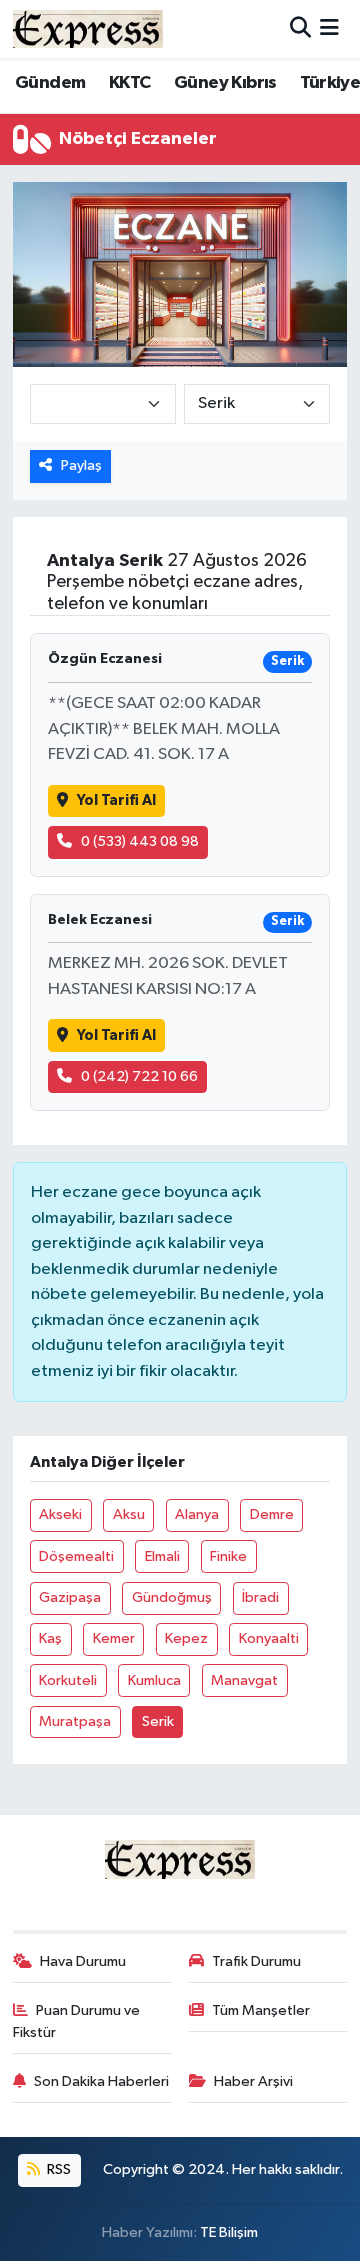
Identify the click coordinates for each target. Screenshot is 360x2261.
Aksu (129, 1514)
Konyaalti (269, 1638)
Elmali (162, 1556)
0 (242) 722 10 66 (139, 1076)
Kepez (186, 1638)
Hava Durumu (83, 1961)
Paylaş (81, 465)
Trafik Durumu (256, 1961)
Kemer (114, 1638)
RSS (57, 2169)
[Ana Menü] (329, 28)
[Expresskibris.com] (88, 28)
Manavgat (244, 1680)
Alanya (197, 1514)
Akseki (60, 1514)
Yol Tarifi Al (116, 800)
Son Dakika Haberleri (101, 2081)
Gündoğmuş (172, 1597)
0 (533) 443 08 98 (140, 841)
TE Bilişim (229, 2232)
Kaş (50, 1638)
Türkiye (330, 83)
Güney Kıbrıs (225, 83)
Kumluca (154, 1680)
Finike (228, 1556)
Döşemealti (76, 1556)
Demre (272, 1514)
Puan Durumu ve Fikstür (77, 2021)
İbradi (260, 1597)
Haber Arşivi (253, 2081)
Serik (158, 1721)
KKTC (130, 83)
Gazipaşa (70, 1597)
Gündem (50, 83)
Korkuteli (68, 1680)
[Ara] (300, 28)
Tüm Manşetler (261, 2010)
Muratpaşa (75, 1721)
